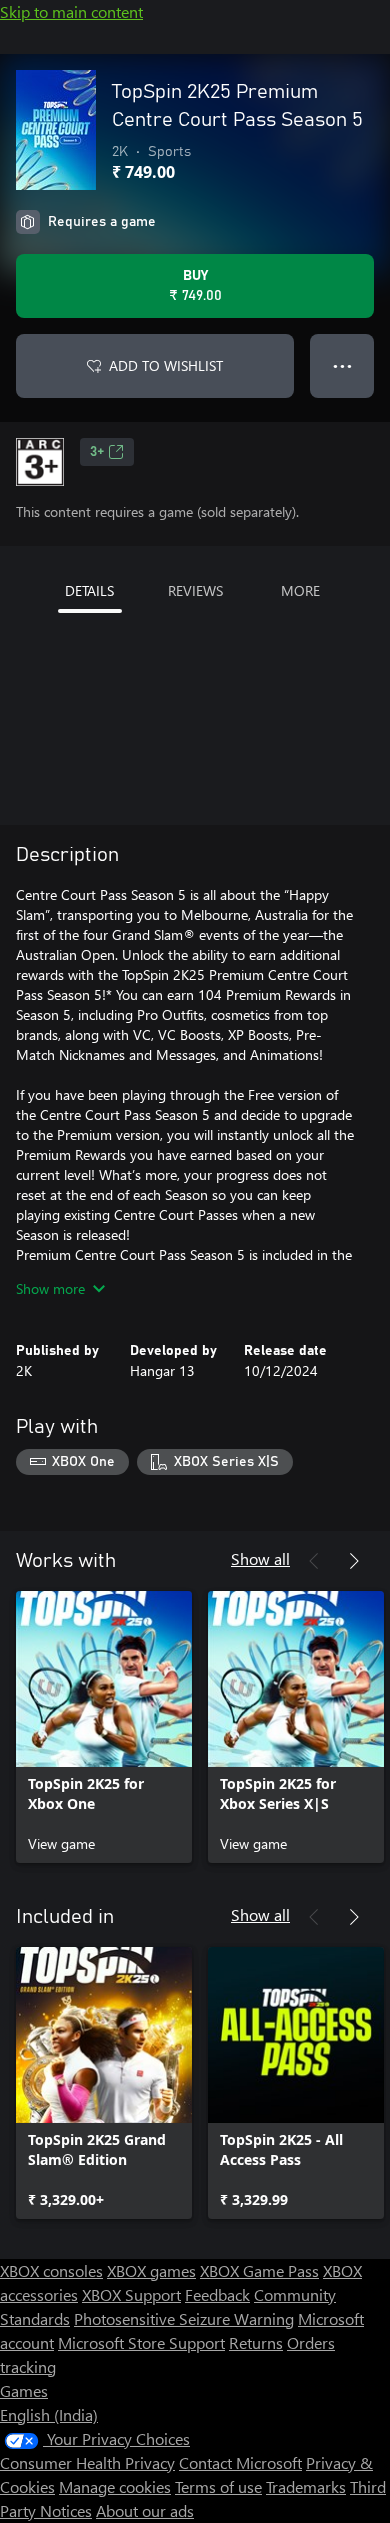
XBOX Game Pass (259, 2270)
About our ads (145, 2510)
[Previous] (314, 1561)
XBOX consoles (51, 2270)
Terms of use (218, 2486)
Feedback (217, 2294)
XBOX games (151, 2270)
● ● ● (342, 365)
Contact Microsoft (240, 2462)
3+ (97, 452)
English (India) (49, 2414)
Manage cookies (115, 2486)
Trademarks (306, 2486)
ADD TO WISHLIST (166, 365)
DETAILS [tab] (89, 590)
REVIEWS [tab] (195, 590)
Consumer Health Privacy (87, 2462)
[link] (104, 1727)
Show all (260, 1558)
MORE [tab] (300, 590)
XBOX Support (131, 2294)
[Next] (354, 1561)
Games (24, 2390)
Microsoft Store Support (141, 2342)
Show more (50, 1288)
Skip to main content (71, 11)
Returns (256, 2342)
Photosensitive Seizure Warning (184, 2318)
